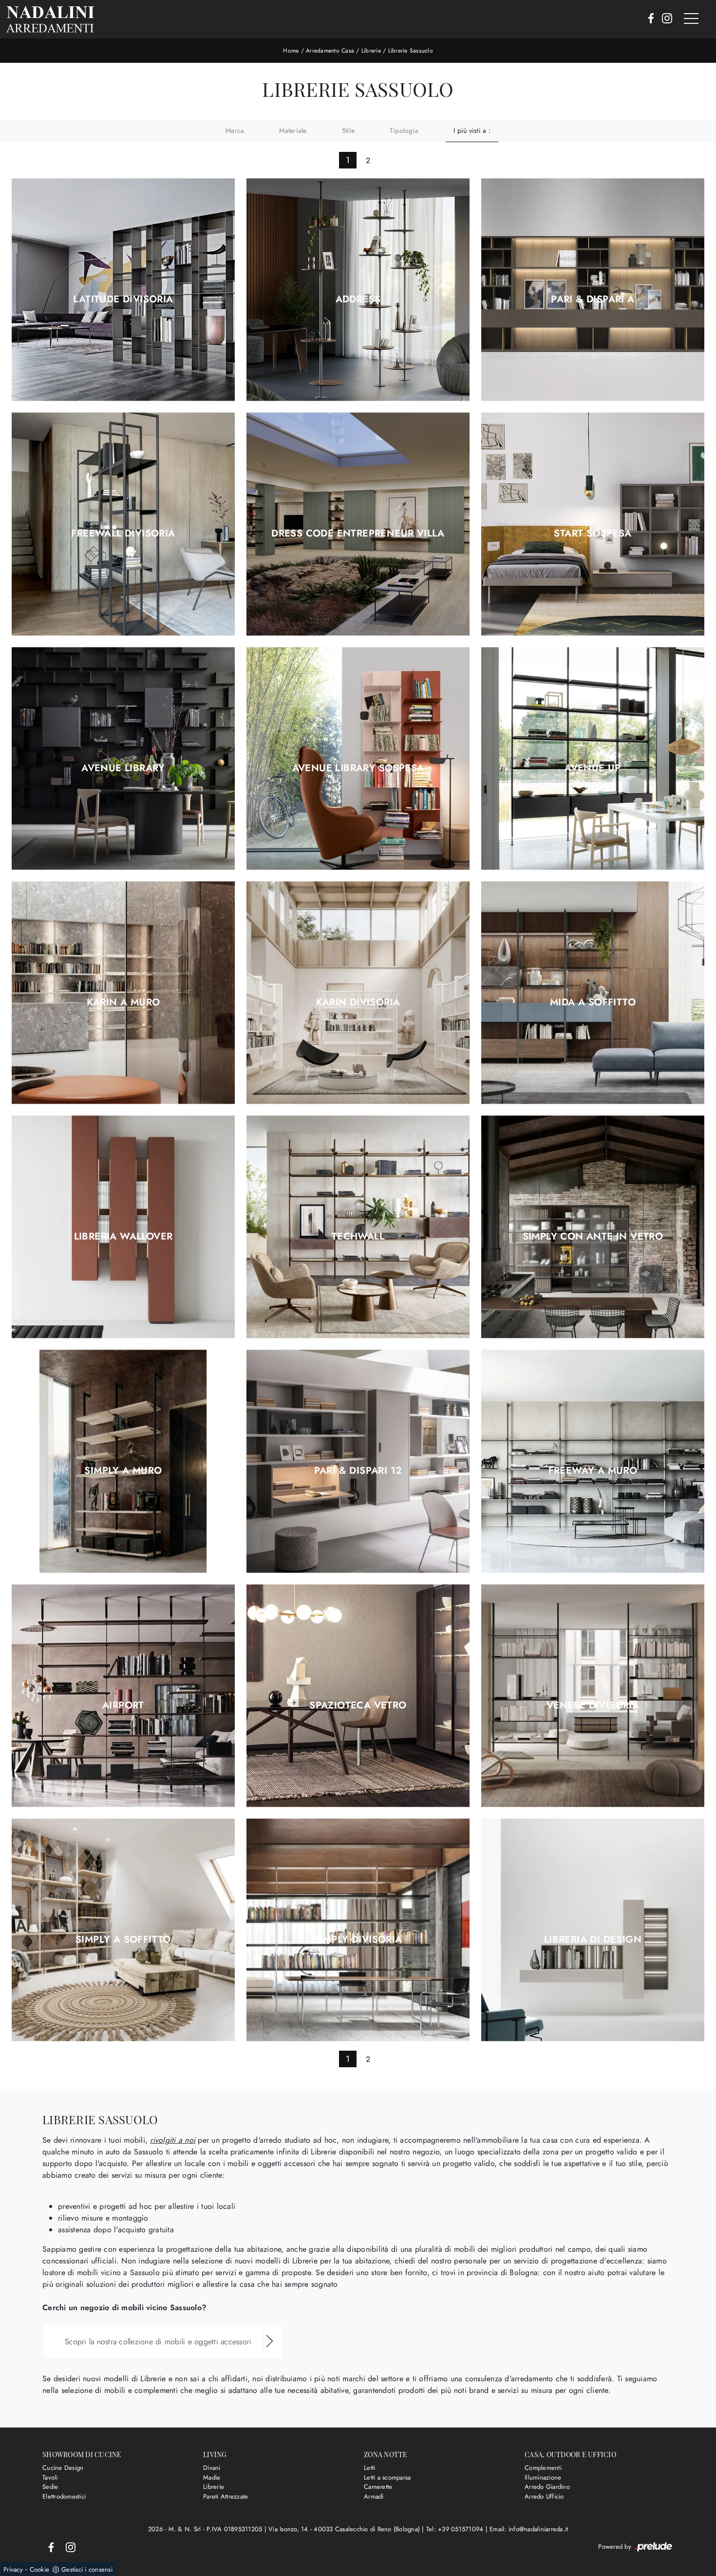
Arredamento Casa (330, 51)
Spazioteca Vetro (358, 1705)
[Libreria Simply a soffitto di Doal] (123, 1930)
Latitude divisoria (123, 299)
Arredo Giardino (547, 2487)
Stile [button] (348, 130)
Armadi (374, 2496)
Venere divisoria (593, 1705)
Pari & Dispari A (593, 299)
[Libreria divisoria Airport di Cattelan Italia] (123, 1696)
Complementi (543, 2468)
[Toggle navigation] (691, 19)
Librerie (371, 51)
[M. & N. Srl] (50, 19)
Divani (212, 2468)
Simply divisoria (358, 1940)
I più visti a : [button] (472, 130)
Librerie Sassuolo (411, 51)
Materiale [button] (293, 130)
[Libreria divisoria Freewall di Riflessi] (123, 524)
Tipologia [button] (404, 130)
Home (291, 51)
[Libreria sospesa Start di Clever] (593, 524)
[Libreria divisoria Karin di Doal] (358, 992)
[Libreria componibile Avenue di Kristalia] (123, 758)
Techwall (358, 1237)
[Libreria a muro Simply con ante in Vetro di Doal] (593, 1227)
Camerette (378, 2487)
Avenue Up (593, 768)
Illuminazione (543, 2477)
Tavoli (50, 2477)
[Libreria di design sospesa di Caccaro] (593, 1930)
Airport (123, 1705)
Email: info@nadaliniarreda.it (529, 2529)
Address (358, 299)
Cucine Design (63, 2468)
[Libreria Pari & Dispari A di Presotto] (593, 290)
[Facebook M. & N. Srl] (648, 19)
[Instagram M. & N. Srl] (664, 19)
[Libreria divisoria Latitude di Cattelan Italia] (123, 290)
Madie (212, 2477)
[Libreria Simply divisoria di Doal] (358, 1930)
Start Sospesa (593, 534)
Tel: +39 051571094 (456, 2529)
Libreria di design (593, 1940)
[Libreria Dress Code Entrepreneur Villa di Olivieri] (358, 524)
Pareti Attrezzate (226, 2496)
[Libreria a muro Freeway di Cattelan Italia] (593, 1461)
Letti (369, 2468)
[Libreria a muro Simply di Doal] (123, 1461)
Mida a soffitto (593, 1002)
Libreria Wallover (123, 1237)
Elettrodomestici (64, 2496)
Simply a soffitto (123, 1940)
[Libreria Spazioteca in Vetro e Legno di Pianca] (358, 1696)
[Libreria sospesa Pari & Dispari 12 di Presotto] (358, 1461)
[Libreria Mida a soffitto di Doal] (593, 992)
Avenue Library (123, 768)
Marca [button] (235, 130)
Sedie (50, 2487)
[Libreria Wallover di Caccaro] (123, 1227)
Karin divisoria (358, 1002)
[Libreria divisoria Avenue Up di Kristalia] (593, 758)
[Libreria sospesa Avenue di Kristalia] (358, 758)
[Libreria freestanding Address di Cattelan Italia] (358, 290)
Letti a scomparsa (387, 2477)
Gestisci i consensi (87, 2569)
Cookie (40, 2569)
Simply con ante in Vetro (593, 1237)
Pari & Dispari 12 (358, 1471)
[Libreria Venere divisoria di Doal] (593, 1696)
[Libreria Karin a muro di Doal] (123, 992)
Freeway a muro (593, 1471)
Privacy (13, 2569)
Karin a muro (123, 1002)
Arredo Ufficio (544, 2496)
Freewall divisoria (123, 534)
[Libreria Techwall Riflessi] (358, 1227)
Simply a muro (123, 1471)
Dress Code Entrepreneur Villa (358, 534)
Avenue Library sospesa (358, 768)
